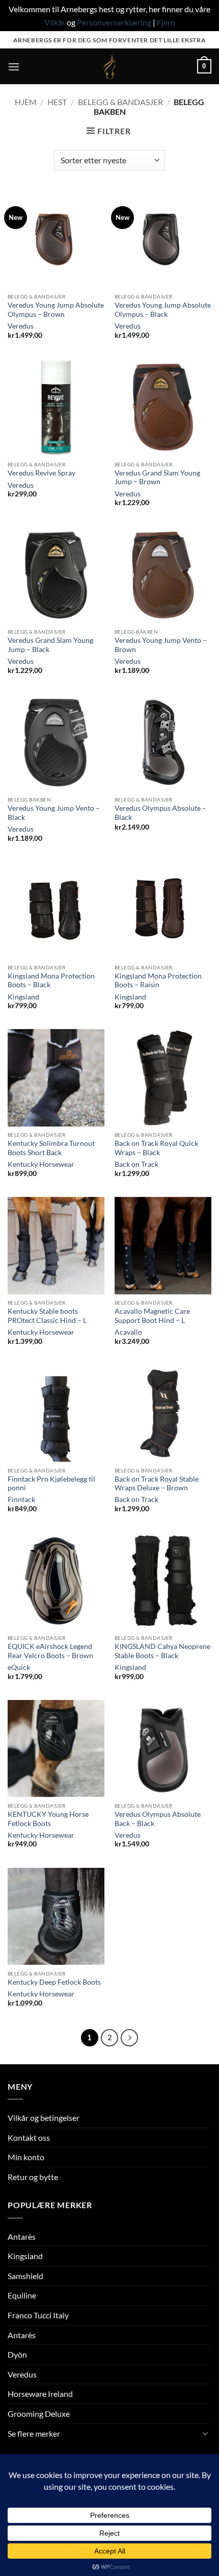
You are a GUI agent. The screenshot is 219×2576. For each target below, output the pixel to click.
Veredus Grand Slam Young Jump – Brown (157, 478)
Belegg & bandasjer (120, 102)
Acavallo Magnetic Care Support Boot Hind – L (152, 1316)
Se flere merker (34, 2433)
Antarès (22, 2236)
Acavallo (128, 1332)
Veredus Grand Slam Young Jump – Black (50, 645)
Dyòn (17, 2354)
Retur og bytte (33, 2177)
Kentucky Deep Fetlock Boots (54, 1982)
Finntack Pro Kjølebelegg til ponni (51, 1484)
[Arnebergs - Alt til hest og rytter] (109, 66)
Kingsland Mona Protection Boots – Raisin (158, 981)
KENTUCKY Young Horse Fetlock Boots (48, 1819)
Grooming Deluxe (39, 2414)
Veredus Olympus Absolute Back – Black (158, 1819)
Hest (57, 102)
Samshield (25, 2276)
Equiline (22, 2295)
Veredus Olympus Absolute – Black (160, 813)
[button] (14, 67)
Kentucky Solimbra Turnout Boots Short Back (51, 1148)
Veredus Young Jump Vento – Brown (161, 645)
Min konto (26, 2157)
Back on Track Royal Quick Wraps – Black (156, 1148)
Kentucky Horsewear (41, 1164)
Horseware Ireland (40, 2394)
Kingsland (23, 997)
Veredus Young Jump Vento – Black (54, 813)
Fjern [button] (166, 22)
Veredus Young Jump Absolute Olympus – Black (163, 310)
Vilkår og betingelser (44, 2118)
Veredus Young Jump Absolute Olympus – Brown (56, 310)
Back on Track (136, 1164)
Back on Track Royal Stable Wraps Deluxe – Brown (157, 1484)
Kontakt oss (29, 2137)
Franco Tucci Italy (38, 2315)
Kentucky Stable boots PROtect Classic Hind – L (47, 1316)
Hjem (26, 102)
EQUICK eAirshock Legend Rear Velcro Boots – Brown (50, 1651)
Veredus (21, 326)
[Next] (129, 2038)
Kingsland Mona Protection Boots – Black (51, 981)
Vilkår (55, 22)
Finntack (21, 1499)
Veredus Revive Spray (42, 473)
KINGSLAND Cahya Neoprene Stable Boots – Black (162, 1651)
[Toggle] (205, 2433)
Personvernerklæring (114, 22)
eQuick (19, 1667)
